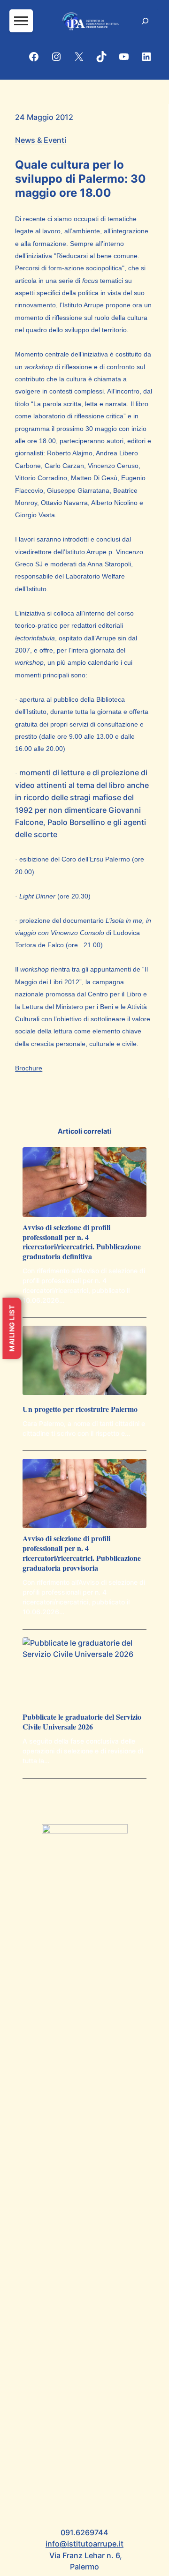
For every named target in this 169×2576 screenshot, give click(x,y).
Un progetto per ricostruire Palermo (80, 1409)
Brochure (29, 1068)
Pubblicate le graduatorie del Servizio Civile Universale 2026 (82, 1722)
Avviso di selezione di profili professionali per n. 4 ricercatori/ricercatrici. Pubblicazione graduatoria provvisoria (82, 1553)
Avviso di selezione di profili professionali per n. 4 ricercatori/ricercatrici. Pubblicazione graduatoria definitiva (82, 1242)
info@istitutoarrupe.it (84, 2544)
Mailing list (12, 1328)
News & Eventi (41, 140)
